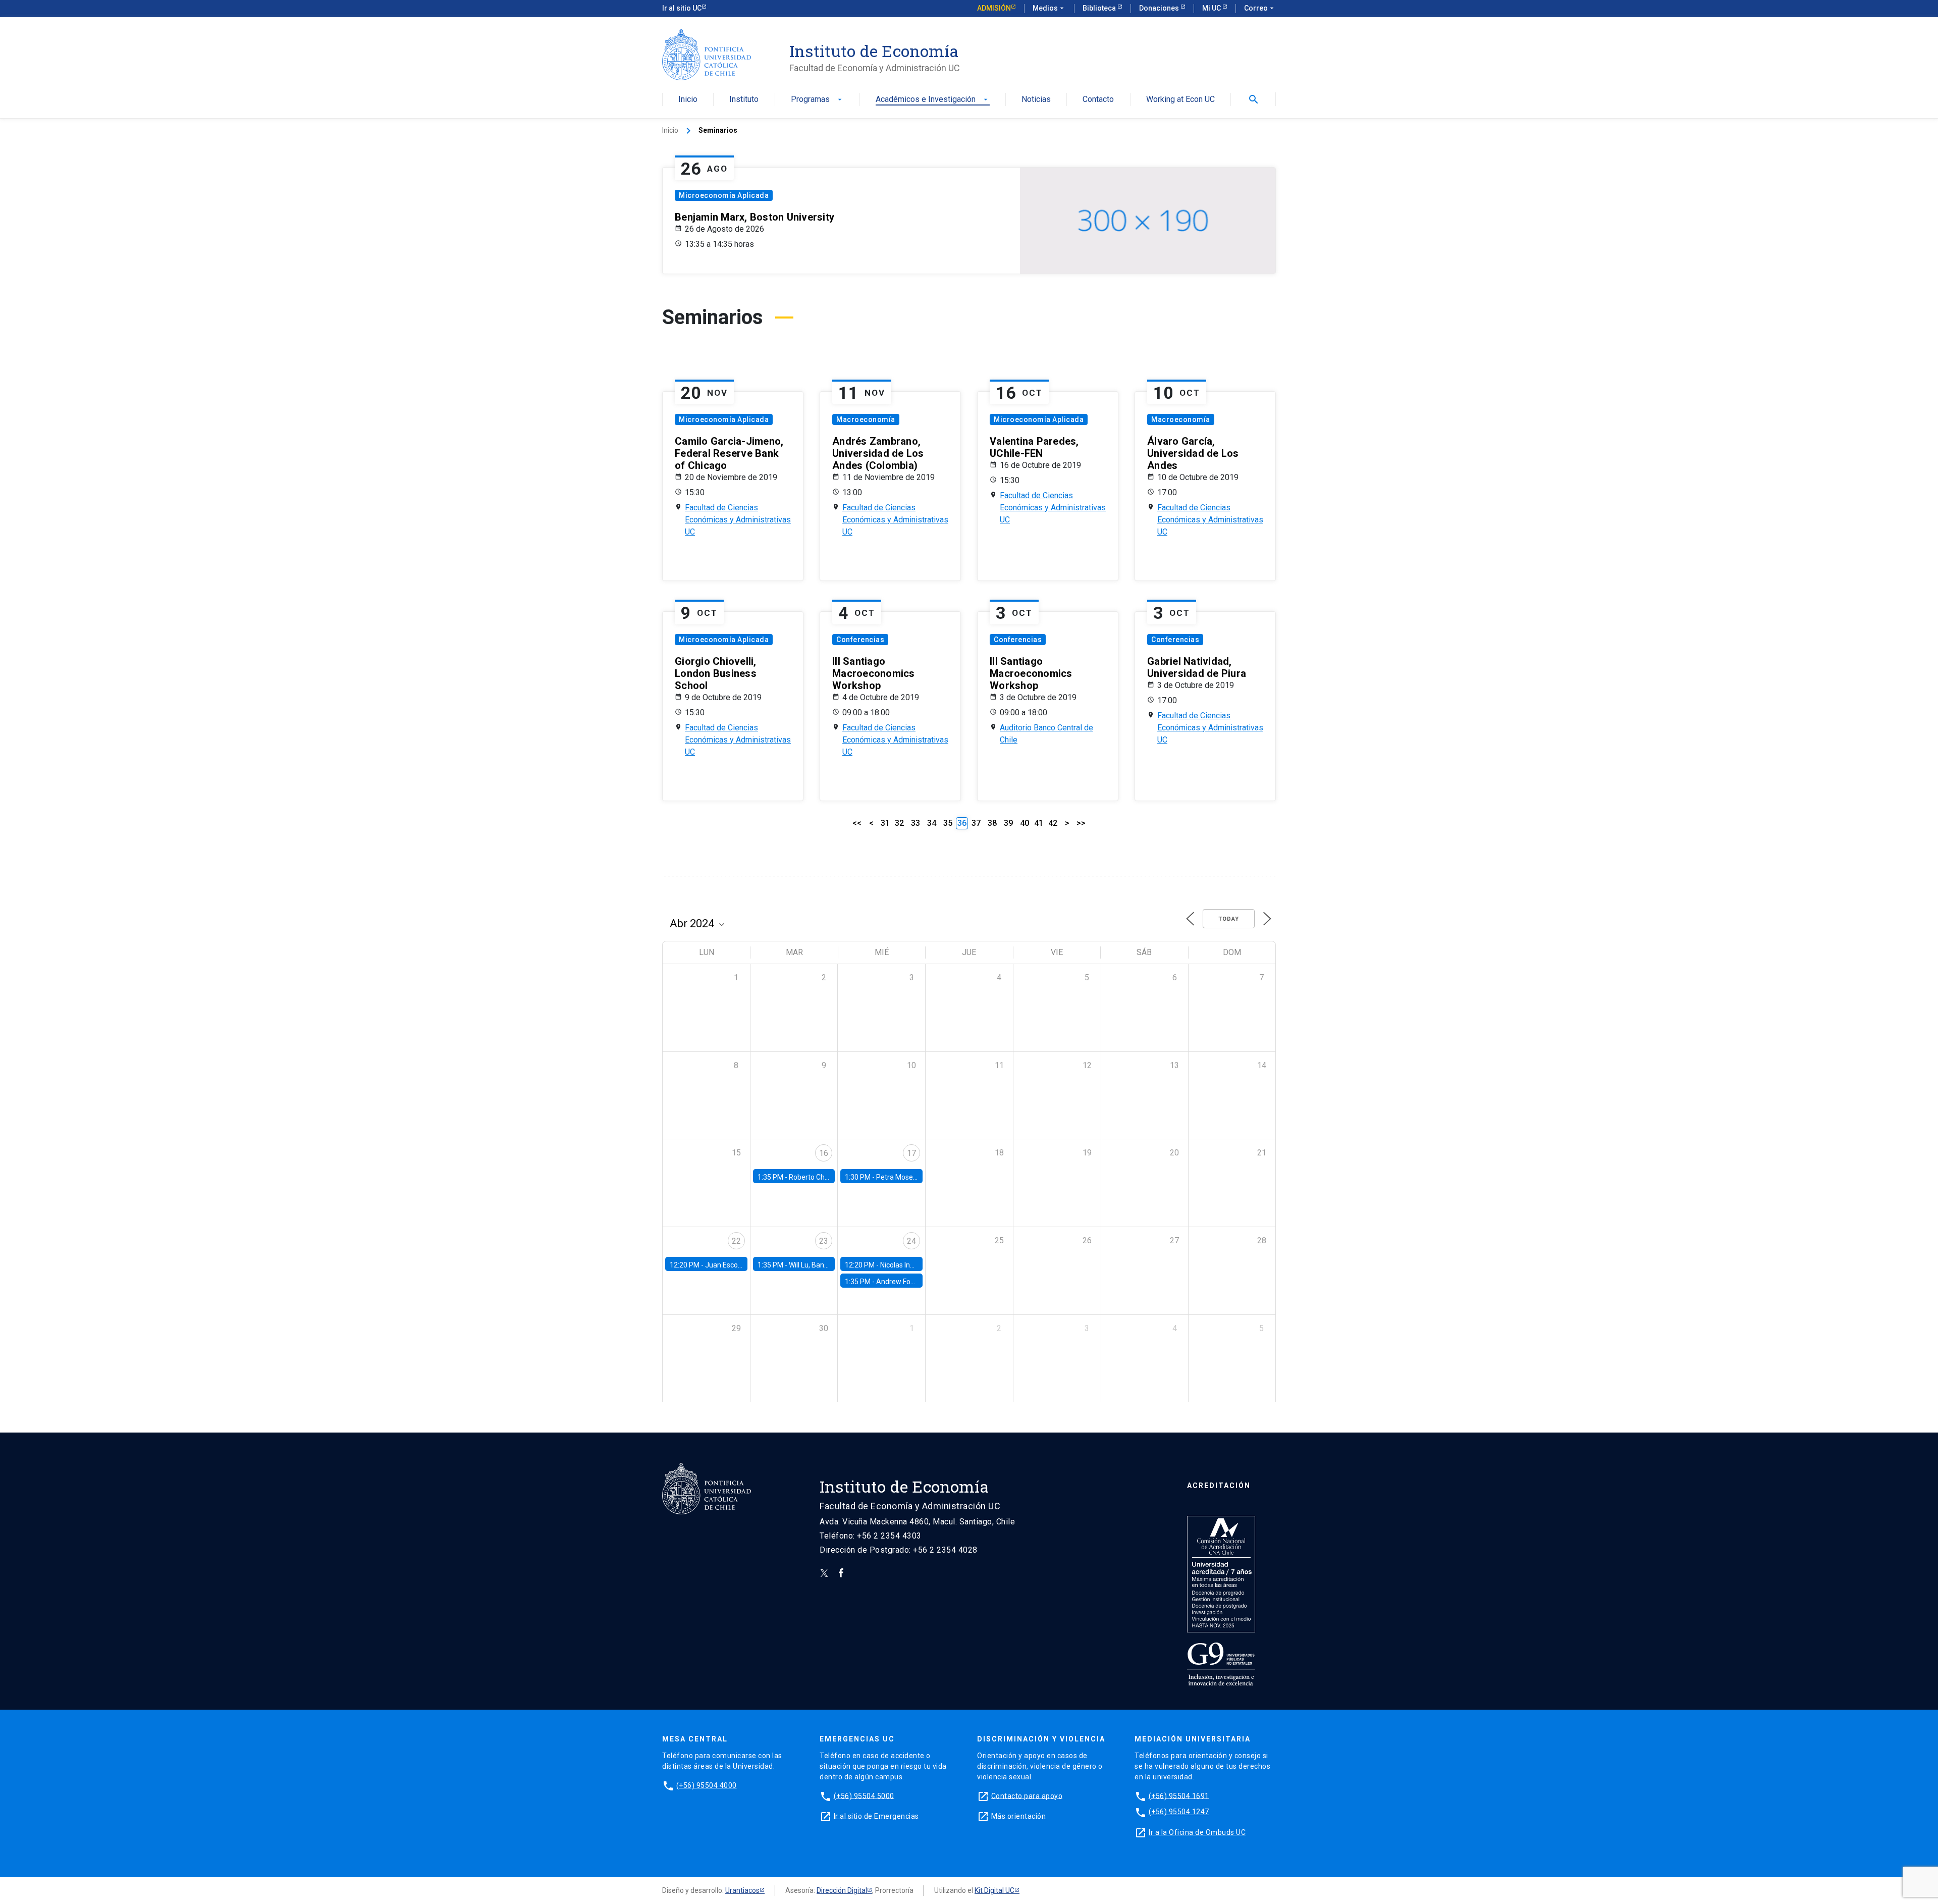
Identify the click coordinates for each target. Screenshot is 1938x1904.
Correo (1260, 8)
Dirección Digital (842, 1890)
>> (1081, 823)
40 (1025, 823)
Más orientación (1019, 1816)
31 (885, 823)
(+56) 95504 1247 (1179, 1812)
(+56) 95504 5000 (864, 1795)
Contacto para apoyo (1027, 1795)
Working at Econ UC (1180, 100)
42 (1053, 823)
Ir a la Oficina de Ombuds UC (1197, 1832)
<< (857, 823)
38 (992, 823)
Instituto (744, 100)
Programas (817, 100)
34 (932, 823)
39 (1008, 823)
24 (911, 1241)
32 (899, 823)
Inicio (688, 100)
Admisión (994, 8)
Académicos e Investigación (933, 100)
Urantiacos (742, 1890)
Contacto (1098, 100)
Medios (1049, 8)
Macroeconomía (866, 419)
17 (911, 1153)
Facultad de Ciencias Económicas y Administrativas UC (738, 520)
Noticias (1036, 100)
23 (824, 1241)
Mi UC (1212, 8)
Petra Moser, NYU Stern (913, 1177)
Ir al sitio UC (682, 8)
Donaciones (1160, 8)
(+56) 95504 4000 (707, 1785)
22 (736, 1241)
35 (948, 823)
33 (916, 823)
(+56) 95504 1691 (1179, 1795)
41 (1039, 823)
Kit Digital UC (994, 1890)
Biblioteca (1100, 8)
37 (976, 823)
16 (824, 1153)
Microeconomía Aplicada (724, 195)
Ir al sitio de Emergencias (876, 1816)
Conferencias (860, 640)
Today (1229, 919)
